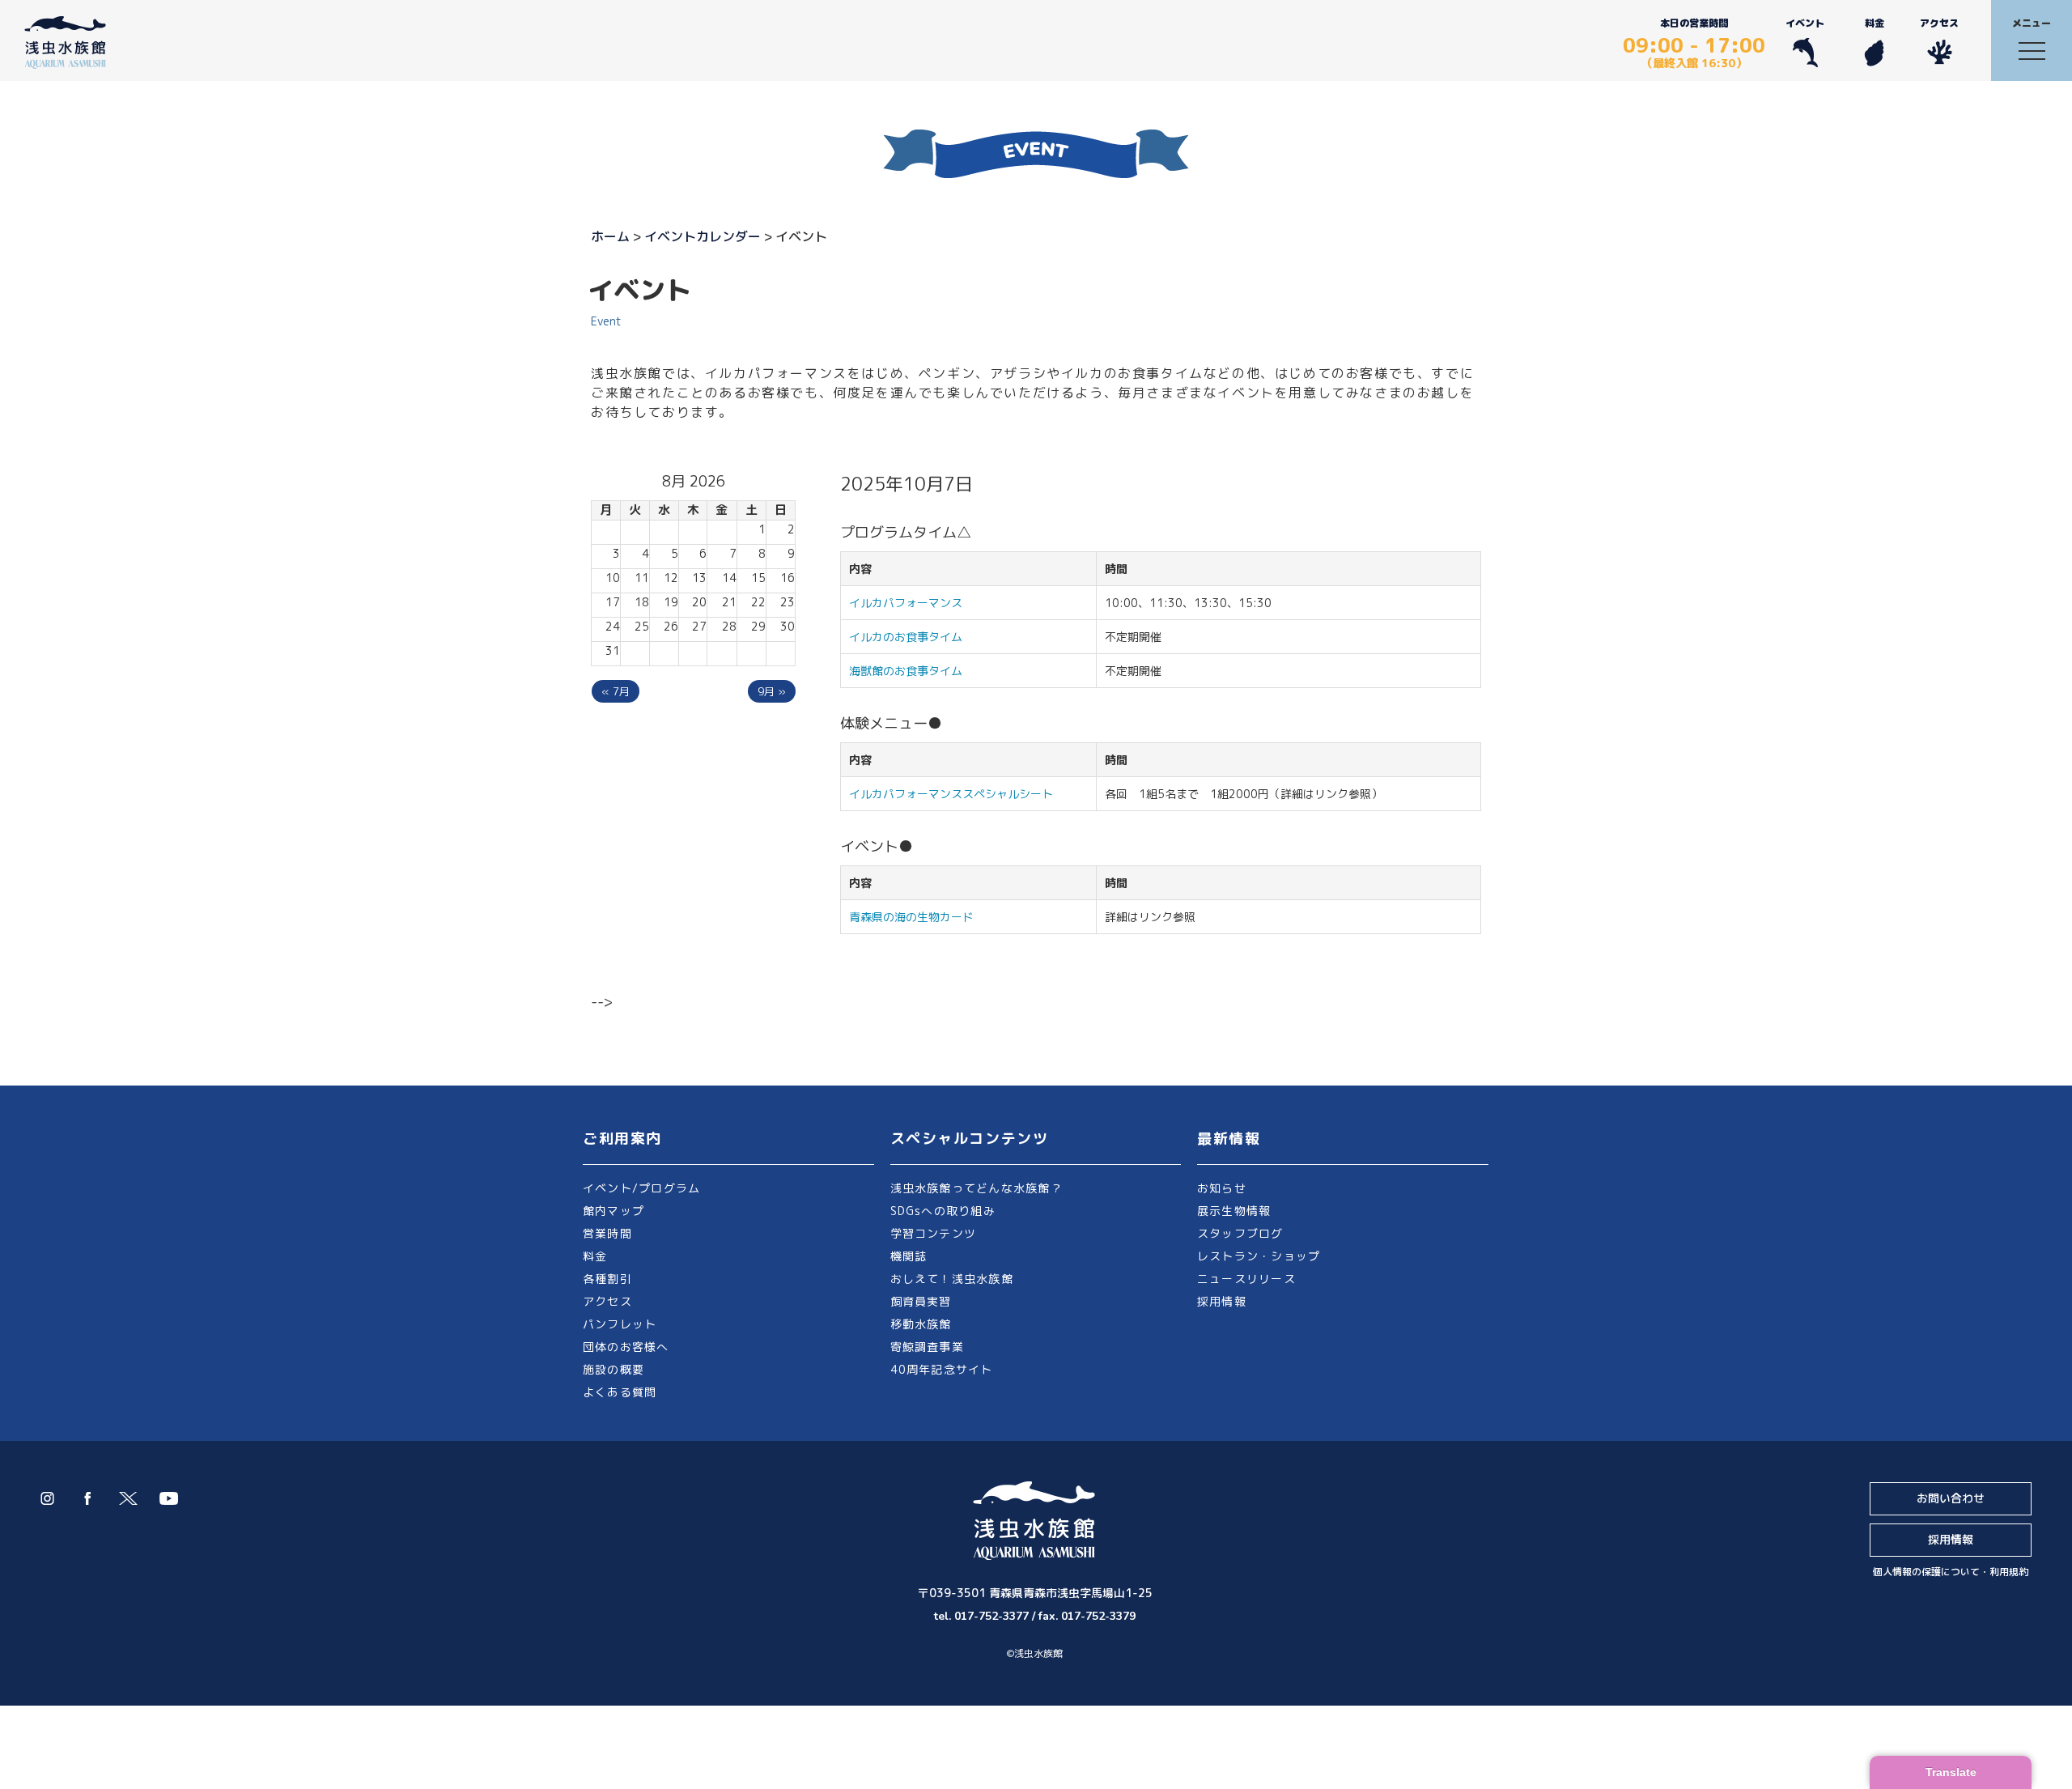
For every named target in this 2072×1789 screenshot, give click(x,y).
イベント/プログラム (641, 1188)
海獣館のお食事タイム (906, 671)
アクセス (1939, 23)
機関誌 (909, 1256)
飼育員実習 (921, 1301)
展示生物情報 (1234, 1211)
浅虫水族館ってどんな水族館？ (977, 1188)
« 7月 (616, 691)
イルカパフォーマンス (911, 603)
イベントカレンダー (703, 236)
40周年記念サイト (942, 1369)
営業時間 (607, 1233)
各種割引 (607, 1279)
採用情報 (1222, 1301)
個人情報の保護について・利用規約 (1951, 1572)
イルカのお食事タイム (906, 637)
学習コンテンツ (934, 1233)
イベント (1805, 23)
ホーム (610, 236)
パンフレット (620, 1324)
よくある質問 (620, 1392)
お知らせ (1222, 1188)
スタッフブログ (1240, 1233)
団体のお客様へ (626, 1347)
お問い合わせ (1951, 1498)
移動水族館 (921, 1324)
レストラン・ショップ (1259, 1256)
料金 (1875, 23)
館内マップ (614, 1211)
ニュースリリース (1246, 1279)
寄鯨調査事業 (927, 1347)
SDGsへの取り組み (943, 1211)
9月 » (772, 691)
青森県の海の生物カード (911, 917)
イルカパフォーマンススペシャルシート (951, 794)
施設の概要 (614, 1369)
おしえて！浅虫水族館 (952, 1279)
